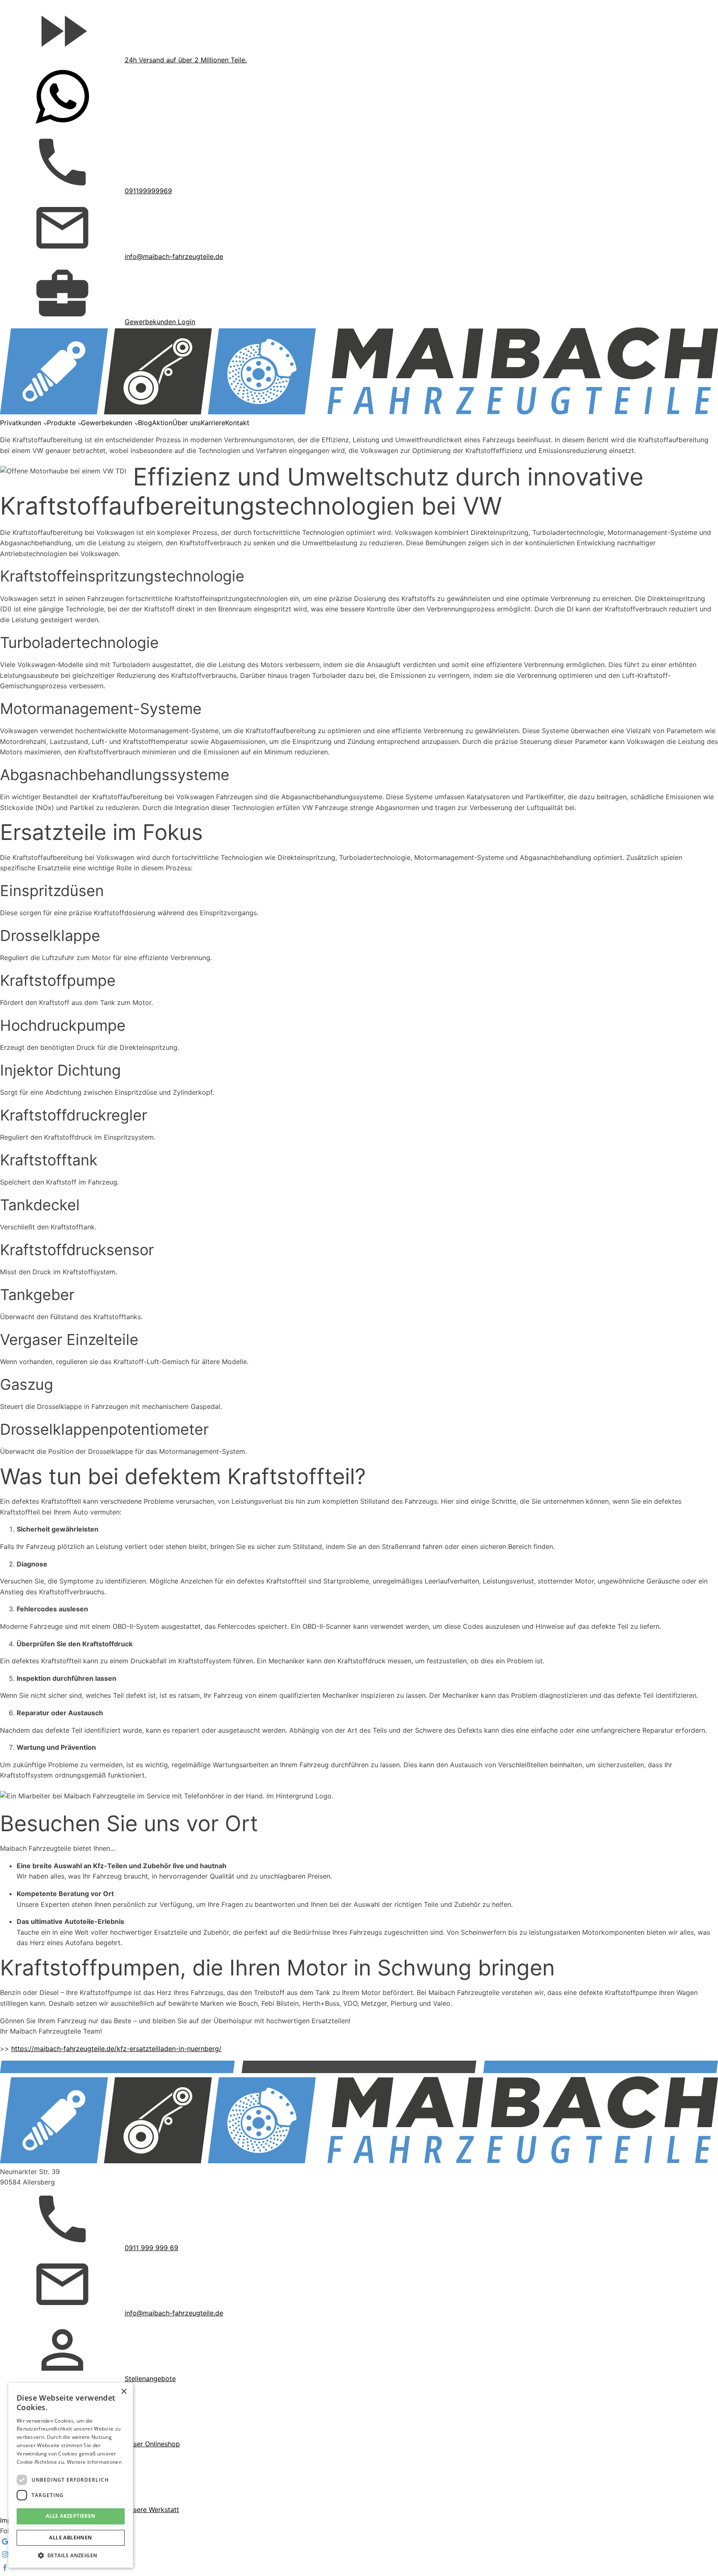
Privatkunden (21, 423)
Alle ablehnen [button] (70, 2538)
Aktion (162, 423)
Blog (145, 423)
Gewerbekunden (107, 423)
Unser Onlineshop (152, 2444)
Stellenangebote (150, 2379)
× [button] (124, 2392)
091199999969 (148, 191)
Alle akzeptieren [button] (70, 2516)
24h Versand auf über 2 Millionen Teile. (186, 60)
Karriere (213, 423)
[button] (71, 2555)
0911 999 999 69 (151, 2248)
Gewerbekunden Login (160, 322)
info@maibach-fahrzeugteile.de (174, 256)
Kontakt (237, 423)
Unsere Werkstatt (152, 2510)
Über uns (187, 423)
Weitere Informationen (94, 2462)
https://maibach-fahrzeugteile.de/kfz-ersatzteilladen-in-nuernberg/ (116, 2049)
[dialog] (71, 2475)
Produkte (61, 423)
